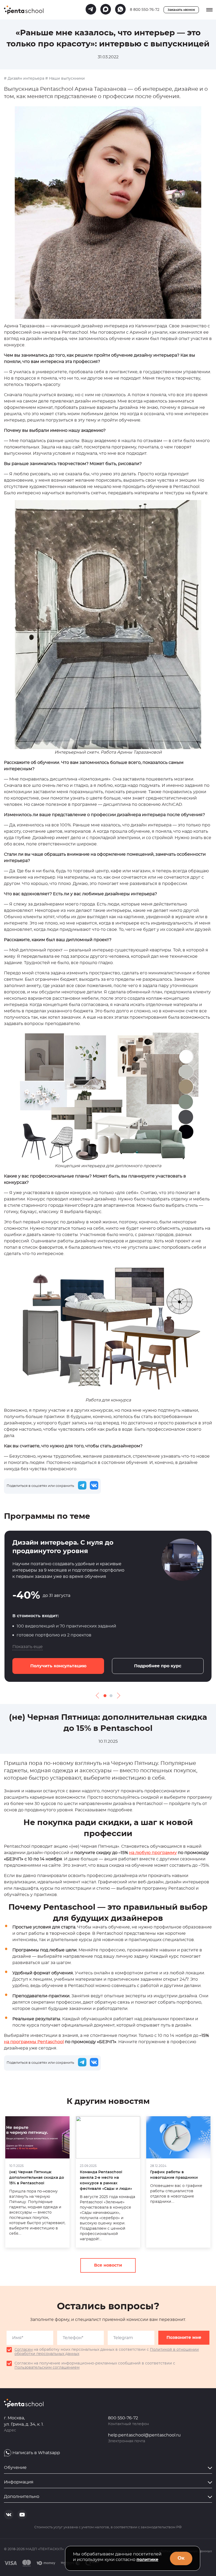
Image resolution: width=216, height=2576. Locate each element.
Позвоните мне (184, 2338)
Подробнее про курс (158, 1666)
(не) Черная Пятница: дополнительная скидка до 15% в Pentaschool (37, 2178)
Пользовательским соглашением (47, 2368)
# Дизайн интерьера (24, 79)
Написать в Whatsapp (36, 2453)
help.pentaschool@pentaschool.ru (144, 2435)
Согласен (24, 2350)
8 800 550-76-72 (145, 10)
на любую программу (153, 1853)
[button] (105, 1696)
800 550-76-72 (123, 2418)
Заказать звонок (181, 10)
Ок (181, 2558)
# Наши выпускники (65, 79)
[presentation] (99, 1696)
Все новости (108, 2265)
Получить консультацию (58, 1666)
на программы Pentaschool (34, 2042)
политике (147, 2560)
